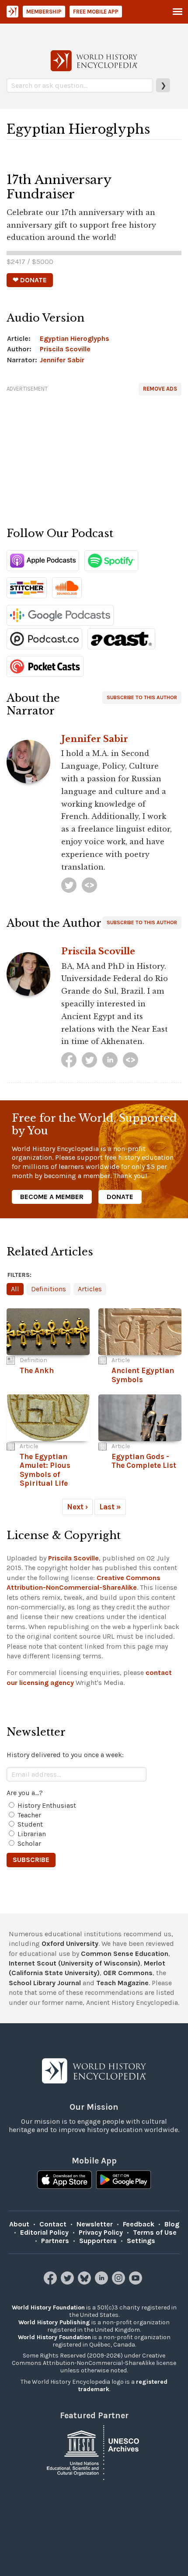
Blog (172, 2224)
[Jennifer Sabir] (69, 885)
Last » (110, 1507)
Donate (120, 1197)
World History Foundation (48, 2307)
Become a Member (52, 1197)
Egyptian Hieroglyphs (75, 338)
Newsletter (95, 2224)
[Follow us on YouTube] (137, 2282)
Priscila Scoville (65, 349)
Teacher (29, 1815)
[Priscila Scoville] (69, 1060)
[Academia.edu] (131, 1060)
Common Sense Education (125, 1954)
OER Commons (128, 1973)
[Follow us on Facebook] (51, 2282)
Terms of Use (155, 2232)
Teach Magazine (122, 1983)
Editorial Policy (44, 2232)
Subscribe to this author (142, 697)
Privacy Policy (101, 2232)
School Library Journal (45, 1983)
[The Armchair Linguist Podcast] (89, 885)
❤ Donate (30, 280)
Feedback (139, 2224)
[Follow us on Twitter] (68, 2282)
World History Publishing (54, 2322)
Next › (77, 1507)
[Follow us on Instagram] (120, 2282)
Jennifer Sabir (62, 360)
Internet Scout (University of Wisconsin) (75, 1963)
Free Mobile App (96, 12)
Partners (55, 2241)
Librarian (32, 1834)
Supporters (98, 2241)
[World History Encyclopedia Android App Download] (124, 2180)
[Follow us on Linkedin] (103, 2282)
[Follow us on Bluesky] (85, 2282)
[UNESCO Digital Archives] (94, 2452)
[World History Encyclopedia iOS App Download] (64, 2180)
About (19, 2224)
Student (30, 1824)
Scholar (29, 1843)
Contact (53, 2224)
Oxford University (70, 1943)
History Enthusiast (47, 1805)
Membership (44, 12)
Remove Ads (160, 389)
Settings (141, 2241)
